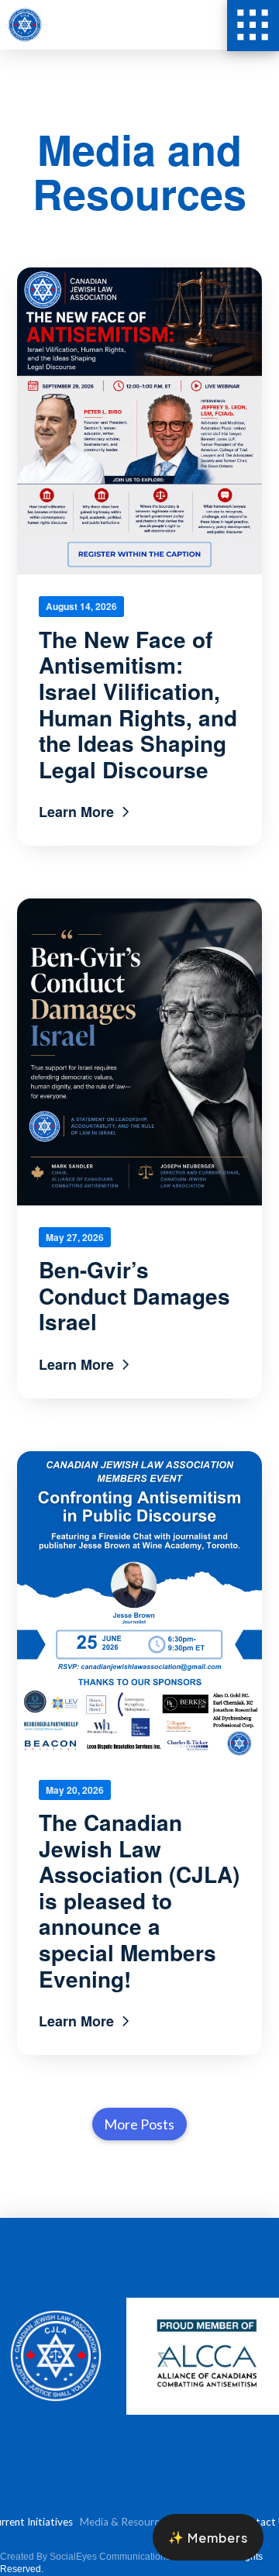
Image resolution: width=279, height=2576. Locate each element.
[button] (208, 2537)
